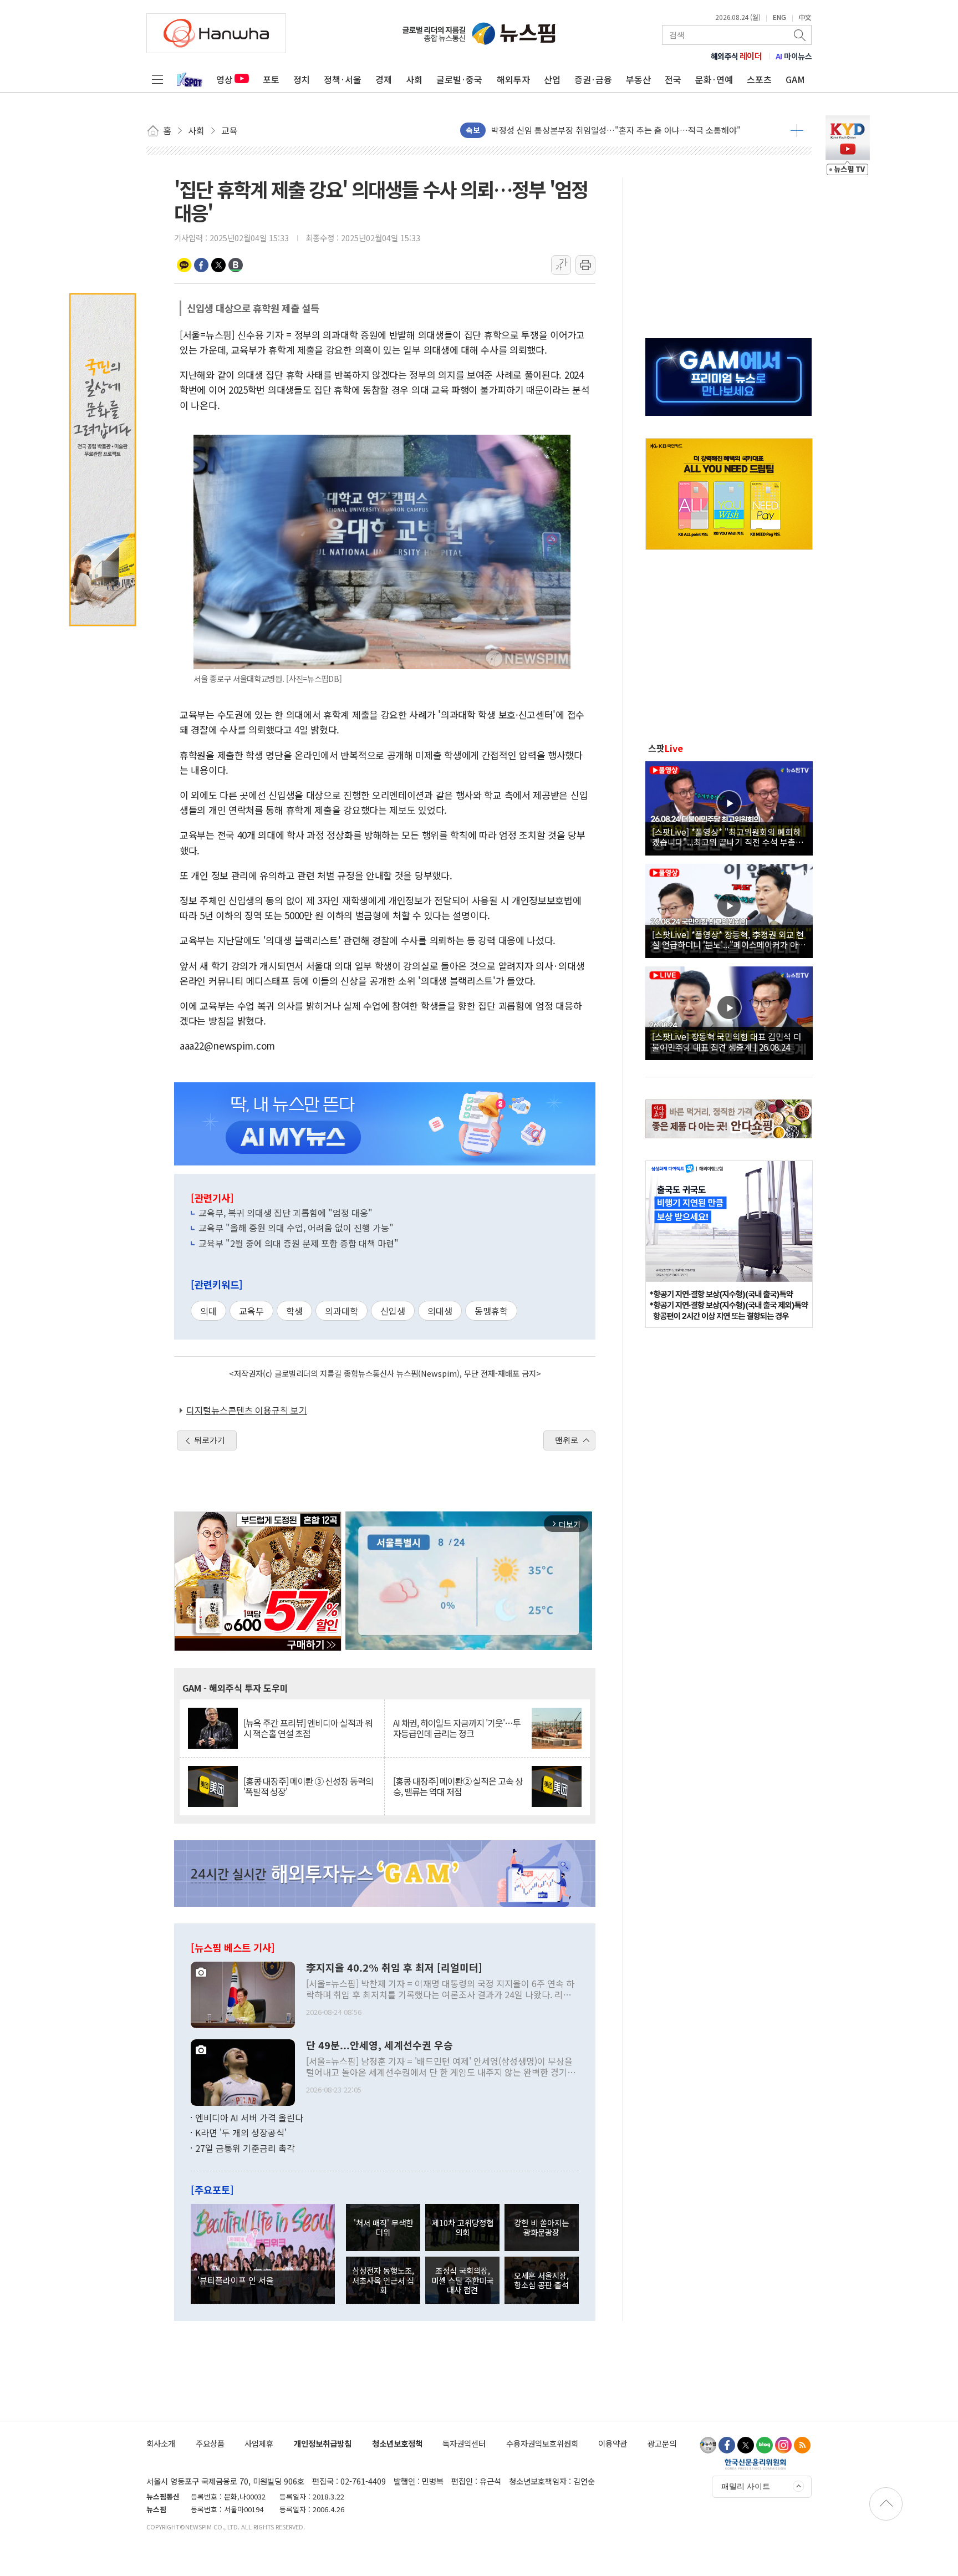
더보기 (797, 130)
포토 (271, 79)
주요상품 (210, 2443)
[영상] (729, 807)
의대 (208, 1311)
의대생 (440, 1311)
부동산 (638, 79)
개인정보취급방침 (323, 2443)
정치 (302, 79)
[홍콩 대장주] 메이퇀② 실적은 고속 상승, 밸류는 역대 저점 (458, 1786)
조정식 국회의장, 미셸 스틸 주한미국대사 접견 (462, 2280)
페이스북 (201, 265)
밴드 (236, 265)
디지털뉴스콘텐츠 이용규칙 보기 (247, 1410)
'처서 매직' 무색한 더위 (383, 2227)
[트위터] (746, 2445)
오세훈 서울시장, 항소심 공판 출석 (541, 2280)
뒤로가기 (210, 1440)
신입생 (393, 1311)
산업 (552, 79)
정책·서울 (343, 79)
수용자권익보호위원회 (542, 2443)
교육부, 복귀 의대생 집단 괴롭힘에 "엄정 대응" (286, 1213)
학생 (294, 1311)
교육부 (251, 1311)
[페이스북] (727, 2445)
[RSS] (802, 2445)
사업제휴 (259, 2443)
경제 (384, 79)
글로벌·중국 (459, 79)
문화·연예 (714, 79)
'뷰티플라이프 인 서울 (236, 2280)
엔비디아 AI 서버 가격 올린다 (249, 2117)
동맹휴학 (491, 1311)
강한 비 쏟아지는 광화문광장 (541, 2227)
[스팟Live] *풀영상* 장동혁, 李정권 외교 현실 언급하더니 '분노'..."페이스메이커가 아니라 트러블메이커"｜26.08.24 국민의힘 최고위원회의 (729, 939)
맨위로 (567, 1440)
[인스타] (783, 2445)
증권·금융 (593, 79)
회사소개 (161, 2443)
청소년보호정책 (397, 2443)
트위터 (218, 265)
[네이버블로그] (765, 2445)
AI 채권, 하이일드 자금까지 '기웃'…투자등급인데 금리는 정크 (457, 1728)
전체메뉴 (157, 79)
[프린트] (585, 265)
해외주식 (737, 56)
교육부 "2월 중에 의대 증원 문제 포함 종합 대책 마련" (299, 1243)
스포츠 (759, 79)
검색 (801, 35)
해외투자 (513, 79)
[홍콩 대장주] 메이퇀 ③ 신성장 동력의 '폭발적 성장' (308, 1786)
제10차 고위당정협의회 (463, 2227)
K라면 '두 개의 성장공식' (241, 2132)
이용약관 (613, 2443)
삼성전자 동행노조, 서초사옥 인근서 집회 (383, 2280)
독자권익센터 (464, 2443)
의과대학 (342, 1311)
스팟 (666, 748)
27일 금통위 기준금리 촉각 (245, 2148)
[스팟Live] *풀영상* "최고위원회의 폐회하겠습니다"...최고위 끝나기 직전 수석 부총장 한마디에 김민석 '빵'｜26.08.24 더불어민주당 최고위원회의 (728, 837)
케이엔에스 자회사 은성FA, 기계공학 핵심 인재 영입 (581, 130)
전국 (673, 79)
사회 (414, 79)
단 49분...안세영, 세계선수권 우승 (379, 2045)
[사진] (243, 1993)
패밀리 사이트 (746, 2486)
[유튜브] (708, 2445)
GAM (795, 79)
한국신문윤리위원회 (755, 2464)
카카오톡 (184, 265)
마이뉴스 (794, 56)
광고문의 (662, 2443)
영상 (225, 79)
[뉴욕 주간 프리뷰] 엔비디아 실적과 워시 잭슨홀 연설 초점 (308, 1728)
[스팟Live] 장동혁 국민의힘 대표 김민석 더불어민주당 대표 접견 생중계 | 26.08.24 (727, 1041)
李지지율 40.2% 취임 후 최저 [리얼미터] (394, 1968)
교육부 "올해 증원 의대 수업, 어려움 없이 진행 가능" (296, 1228)
